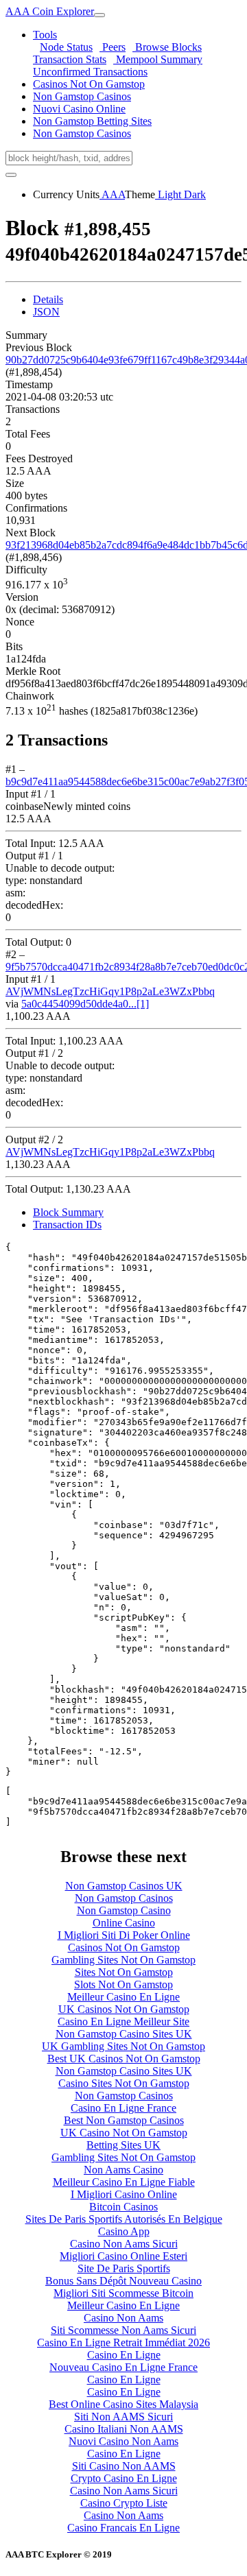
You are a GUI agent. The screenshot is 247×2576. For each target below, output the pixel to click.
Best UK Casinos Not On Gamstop (124, 2059)
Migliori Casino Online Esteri (123, 2256)
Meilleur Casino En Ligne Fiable (124, 2182)
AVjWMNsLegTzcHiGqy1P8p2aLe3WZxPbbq (110, 991)
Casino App (124, 2231)
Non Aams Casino (123, 2170)
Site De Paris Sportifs (124, 2268)
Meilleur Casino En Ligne (123, 1997)
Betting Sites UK (123, 2145)
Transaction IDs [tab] (67, 1225)
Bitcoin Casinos (123, 2207)
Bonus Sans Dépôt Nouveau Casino (123, 2281)
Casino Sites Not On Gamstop (124, 2083)
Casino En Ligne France (123, 2108)
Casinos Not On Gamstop (89, 84)
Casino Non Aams (123, 2318)
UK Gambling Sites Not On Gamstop (123, 2046)
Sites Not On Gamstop (124, 1972)
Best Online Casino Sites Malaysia (123, 2404)
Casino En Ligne (124, 2355)
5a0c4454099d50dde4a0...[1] (85, 1004)
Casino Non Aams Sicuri (124, 2244)
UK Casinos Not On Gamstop (124, 2009)
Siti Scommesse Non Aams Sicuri (123, 2330)
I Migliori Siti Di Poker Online (124, 1935)
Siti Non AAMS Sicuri (123, 2417)
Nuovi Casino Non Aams (123, 2441)
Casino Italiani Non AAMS (124, 2429)
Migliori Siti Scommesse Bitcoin (123, 2293)
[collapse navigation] (99, 15)
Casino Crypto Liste (124, 2503)
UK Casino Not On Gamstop (124, 2133)
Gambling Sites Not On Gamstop (123, 1960)
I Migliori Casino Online (124, 2194)
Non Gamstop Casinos (82, 96)
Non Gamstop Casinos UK (124, 1886)
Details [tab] (48, 299)
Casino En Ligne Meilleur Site (123, 2022)
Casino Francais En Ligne (123, 2528)
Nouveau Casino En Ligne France (123, 2367)
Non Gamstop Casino (124, 1910)
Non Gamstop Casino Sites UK (124, 2034)
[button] (45, 35)
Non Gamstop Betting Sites (92, 121)
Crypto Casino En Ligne (124, 2478)
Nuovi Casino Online (79, 109)
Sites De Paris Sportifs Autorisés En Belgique (124, 2219)
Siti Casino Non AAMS (124, 2466)
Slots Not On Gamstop (123, 1984)
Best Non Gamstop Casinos (124, 2120)
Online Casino (124, 1923)
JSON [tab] (46, 312)
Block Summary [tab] (68, 1212)
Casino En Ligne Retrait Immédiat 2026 (123, 2342)
